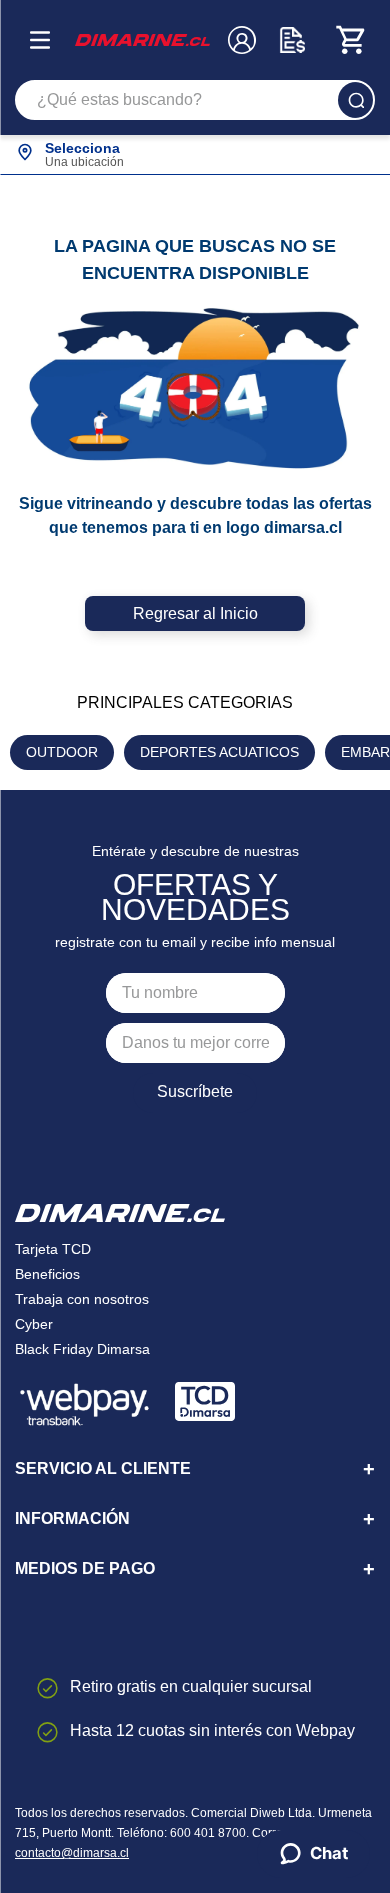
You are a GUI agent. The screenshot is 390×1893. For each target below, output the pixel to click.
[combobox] (195, 100)
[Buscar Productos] (356, 100)
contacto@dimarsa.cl (72, 1853)
